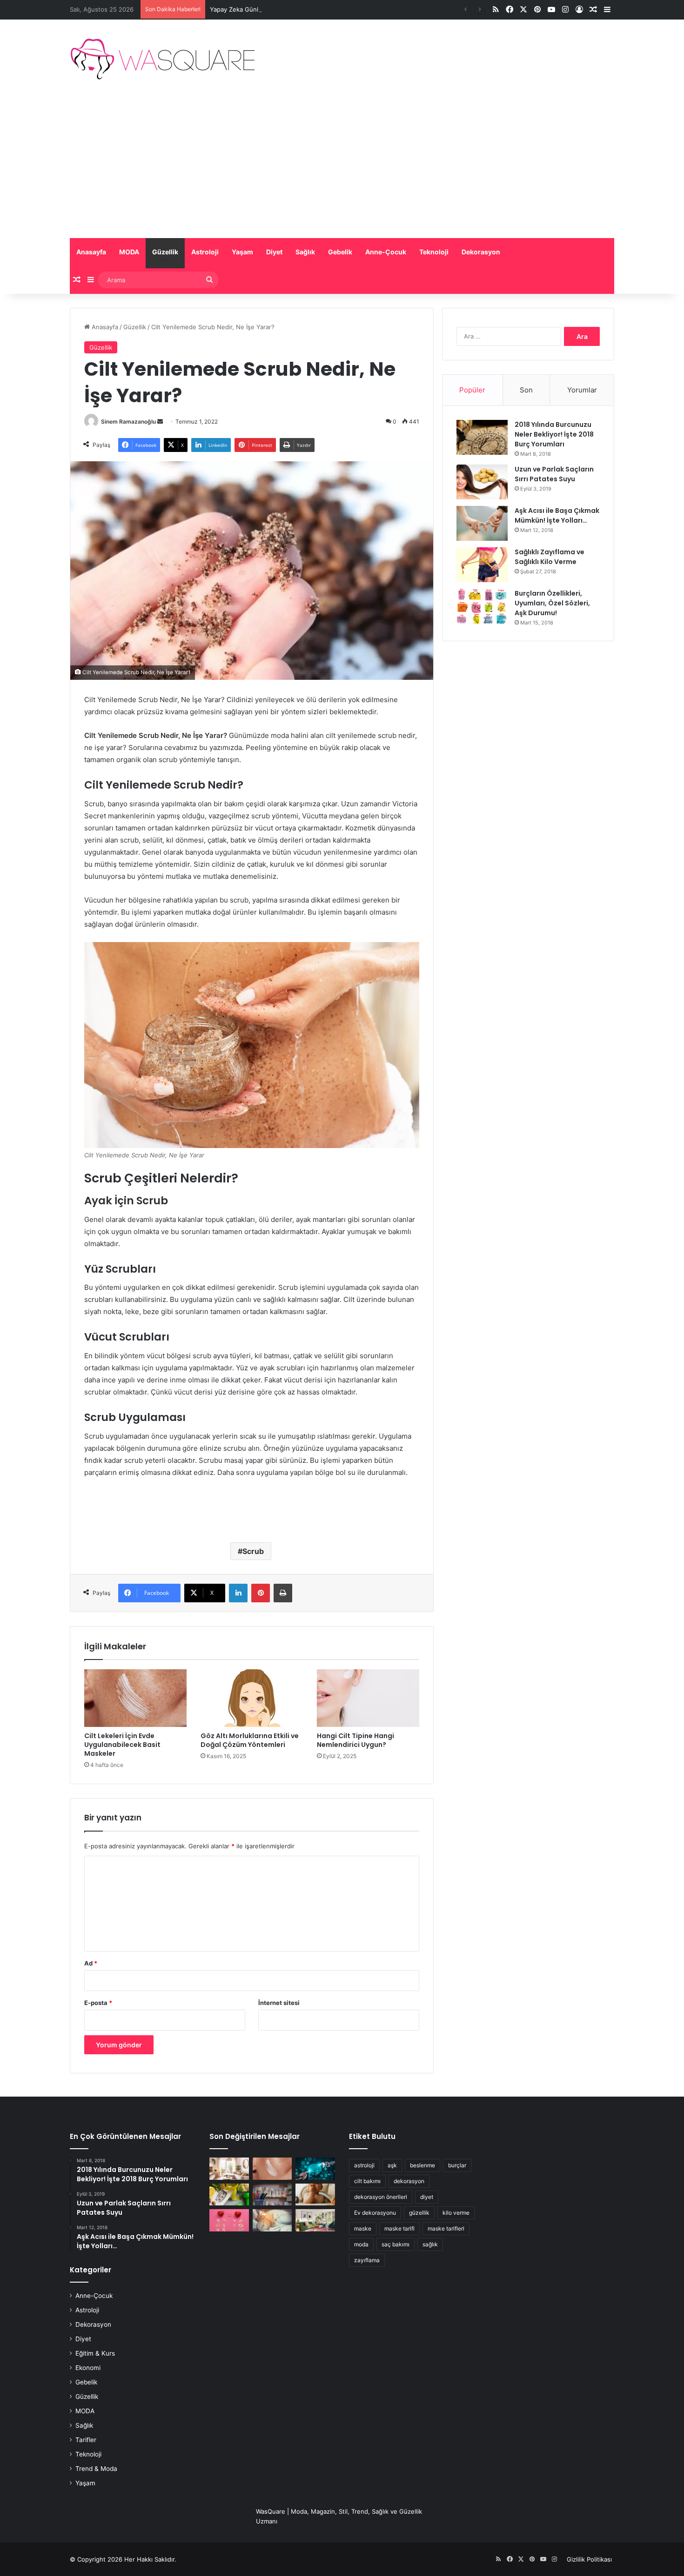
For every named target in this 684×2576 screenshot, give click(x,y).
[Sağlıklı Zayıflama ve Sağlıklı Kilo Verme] (482, 565)
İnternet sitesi (279, 2003)
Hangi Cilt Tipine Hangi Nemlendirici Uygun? (355, 1740)
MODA (129, 252)
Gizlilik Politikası (589, 2559)
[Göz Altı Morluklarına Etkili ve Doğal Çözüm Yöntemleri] (252, 1698)
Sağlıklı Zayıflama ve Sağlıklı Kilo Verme (550, 557)
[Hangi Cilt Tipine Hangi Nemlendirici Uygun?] (368, 1698)
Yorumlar (582, 390)
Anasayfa (91, 252)
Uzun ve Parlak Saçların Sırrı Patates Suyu (554, 474)
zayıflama (367, 2260)
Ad (91, 1963)
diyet (427, 2197)
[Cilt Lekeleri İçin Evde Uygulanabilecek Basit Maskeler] (135, 1698)
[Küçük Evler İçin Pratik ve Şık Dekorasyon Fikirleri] (229, 2169)
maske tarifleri (446, 2228)
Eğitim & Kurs (95, 2353)
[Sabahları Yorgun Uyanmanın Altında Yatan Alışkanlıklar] (272, 2220)
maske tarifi (399, 2228)
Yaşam (242, 252)
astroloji (364, 2165)
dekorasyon (409, 2181)
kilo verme (456, 2213)
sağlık (430, 2244)
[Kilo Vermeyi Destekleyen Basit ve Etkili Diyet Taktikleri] (229, 2195)
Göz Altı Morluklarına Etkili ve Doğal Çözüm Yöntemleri (250, 1740)
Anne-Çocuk (386, 252)
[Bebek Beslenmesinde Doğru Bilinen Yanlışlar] (315, 2195)
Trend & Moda (96, 2469)
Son (526, 390)
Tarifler (86, 2440)
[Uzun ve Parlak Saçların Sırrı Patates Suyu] (482, 482)
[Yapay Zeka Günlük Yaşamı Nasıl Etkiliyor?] (315, 2169)
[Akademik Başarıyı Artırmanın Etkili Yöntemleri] (272, 2195)
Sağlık (305, 252)
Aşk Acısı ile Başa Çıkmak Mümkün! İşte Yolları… (557, 515)
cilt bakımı (367, 2181)
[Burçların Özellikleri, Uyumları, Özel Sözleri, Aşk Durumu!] (482, 606)
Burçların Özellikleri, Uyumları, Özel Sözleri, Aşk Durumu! (552, 603)
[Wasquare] (162, 59)
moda (361, 2244)
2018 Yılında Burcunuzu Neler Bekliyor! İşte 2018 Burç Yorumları (554, 434)
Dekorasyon (481, 252)
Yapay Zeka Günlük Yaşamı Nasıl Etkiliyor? (270, 9)
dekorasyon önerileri (381, 2197)
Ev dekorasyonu (375, 2213)
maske (363, 2228)
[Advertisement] (342, 168)
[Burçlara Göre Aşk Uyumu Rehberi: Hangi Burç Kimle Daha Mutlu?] (229, 2220)
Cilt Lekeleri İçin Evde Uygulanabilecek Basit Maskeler (122, 1745)
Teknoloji (434, 252)
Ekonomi (88, 2368)
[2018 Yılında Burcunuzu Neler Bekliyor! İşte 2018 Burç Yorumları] (482, 437)
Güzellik (165, 252)
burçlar (457, 2165)
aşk (392, 2165)
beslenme (422, 2165)
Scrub (253, 1551)
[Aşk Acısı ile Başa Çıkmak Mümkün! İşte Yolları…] (482, 523)
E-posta (98, 2003)
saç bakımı (396, 2244)
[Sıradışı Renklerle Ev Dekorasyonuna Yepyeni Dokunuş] (315, 2220)
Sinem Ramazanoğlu (128, 422)
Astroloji (205, 252)
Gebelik (340, 252)
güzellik (419, 2213)
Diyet (274, 252)
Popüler (472, 390)
